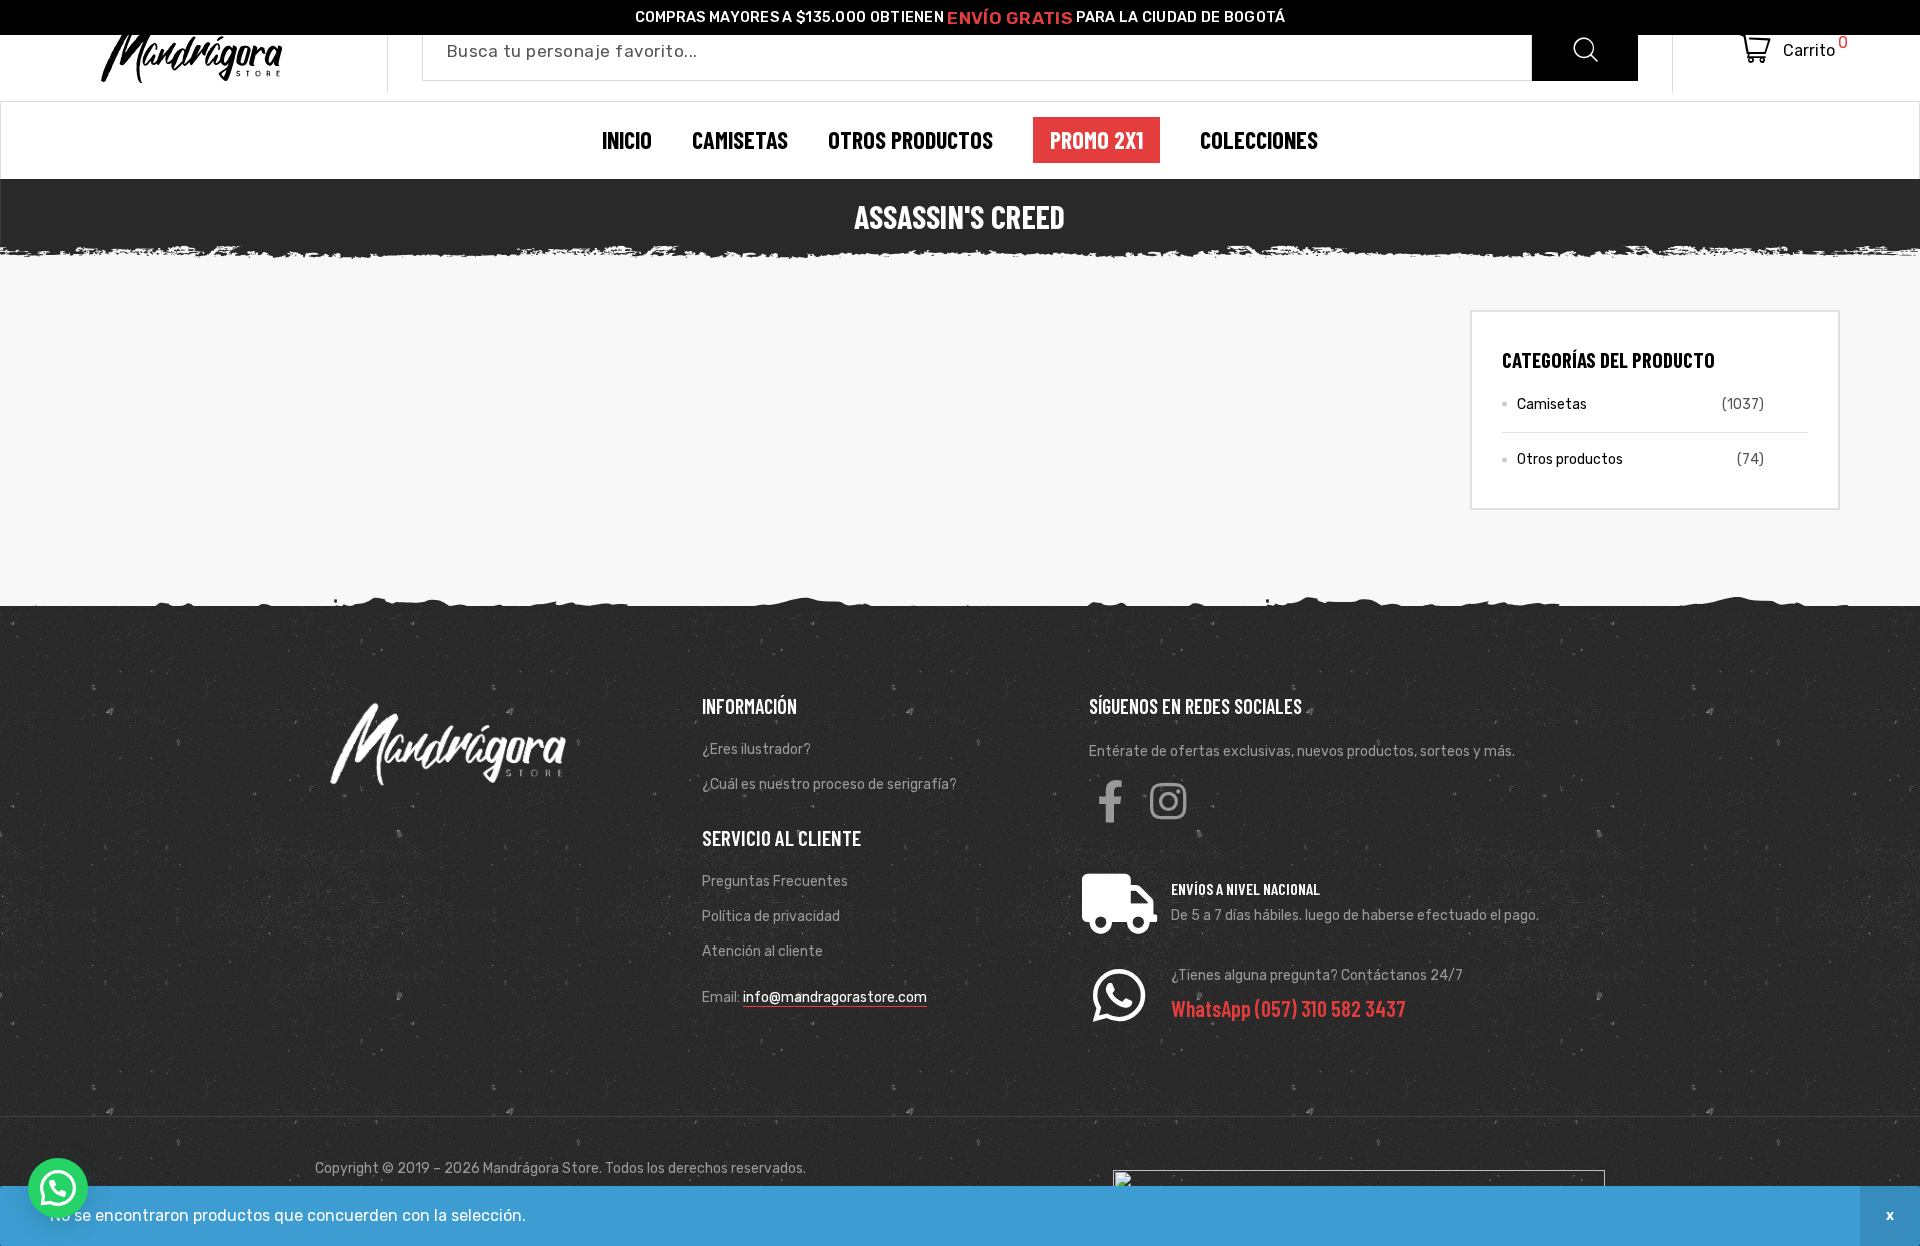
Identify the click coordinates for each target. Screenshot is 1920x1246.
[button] (58, 1188)
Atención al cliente (762, 951)
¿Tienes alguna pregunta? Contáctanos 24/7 (1317, 975)
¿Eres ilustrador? (756, 749)
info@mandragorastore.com (835, 997)
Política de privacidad (771, 916)
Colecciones (1259, 140)
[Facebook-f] (1110, 801)
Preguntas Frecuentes (775, 881)
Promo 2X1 (1096, 140)
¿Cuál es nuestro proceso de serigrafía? (829, 784)
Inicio (627, 140)
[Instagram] (1168, 801)
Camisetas (1552, 404)
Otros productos (1570, 459)
